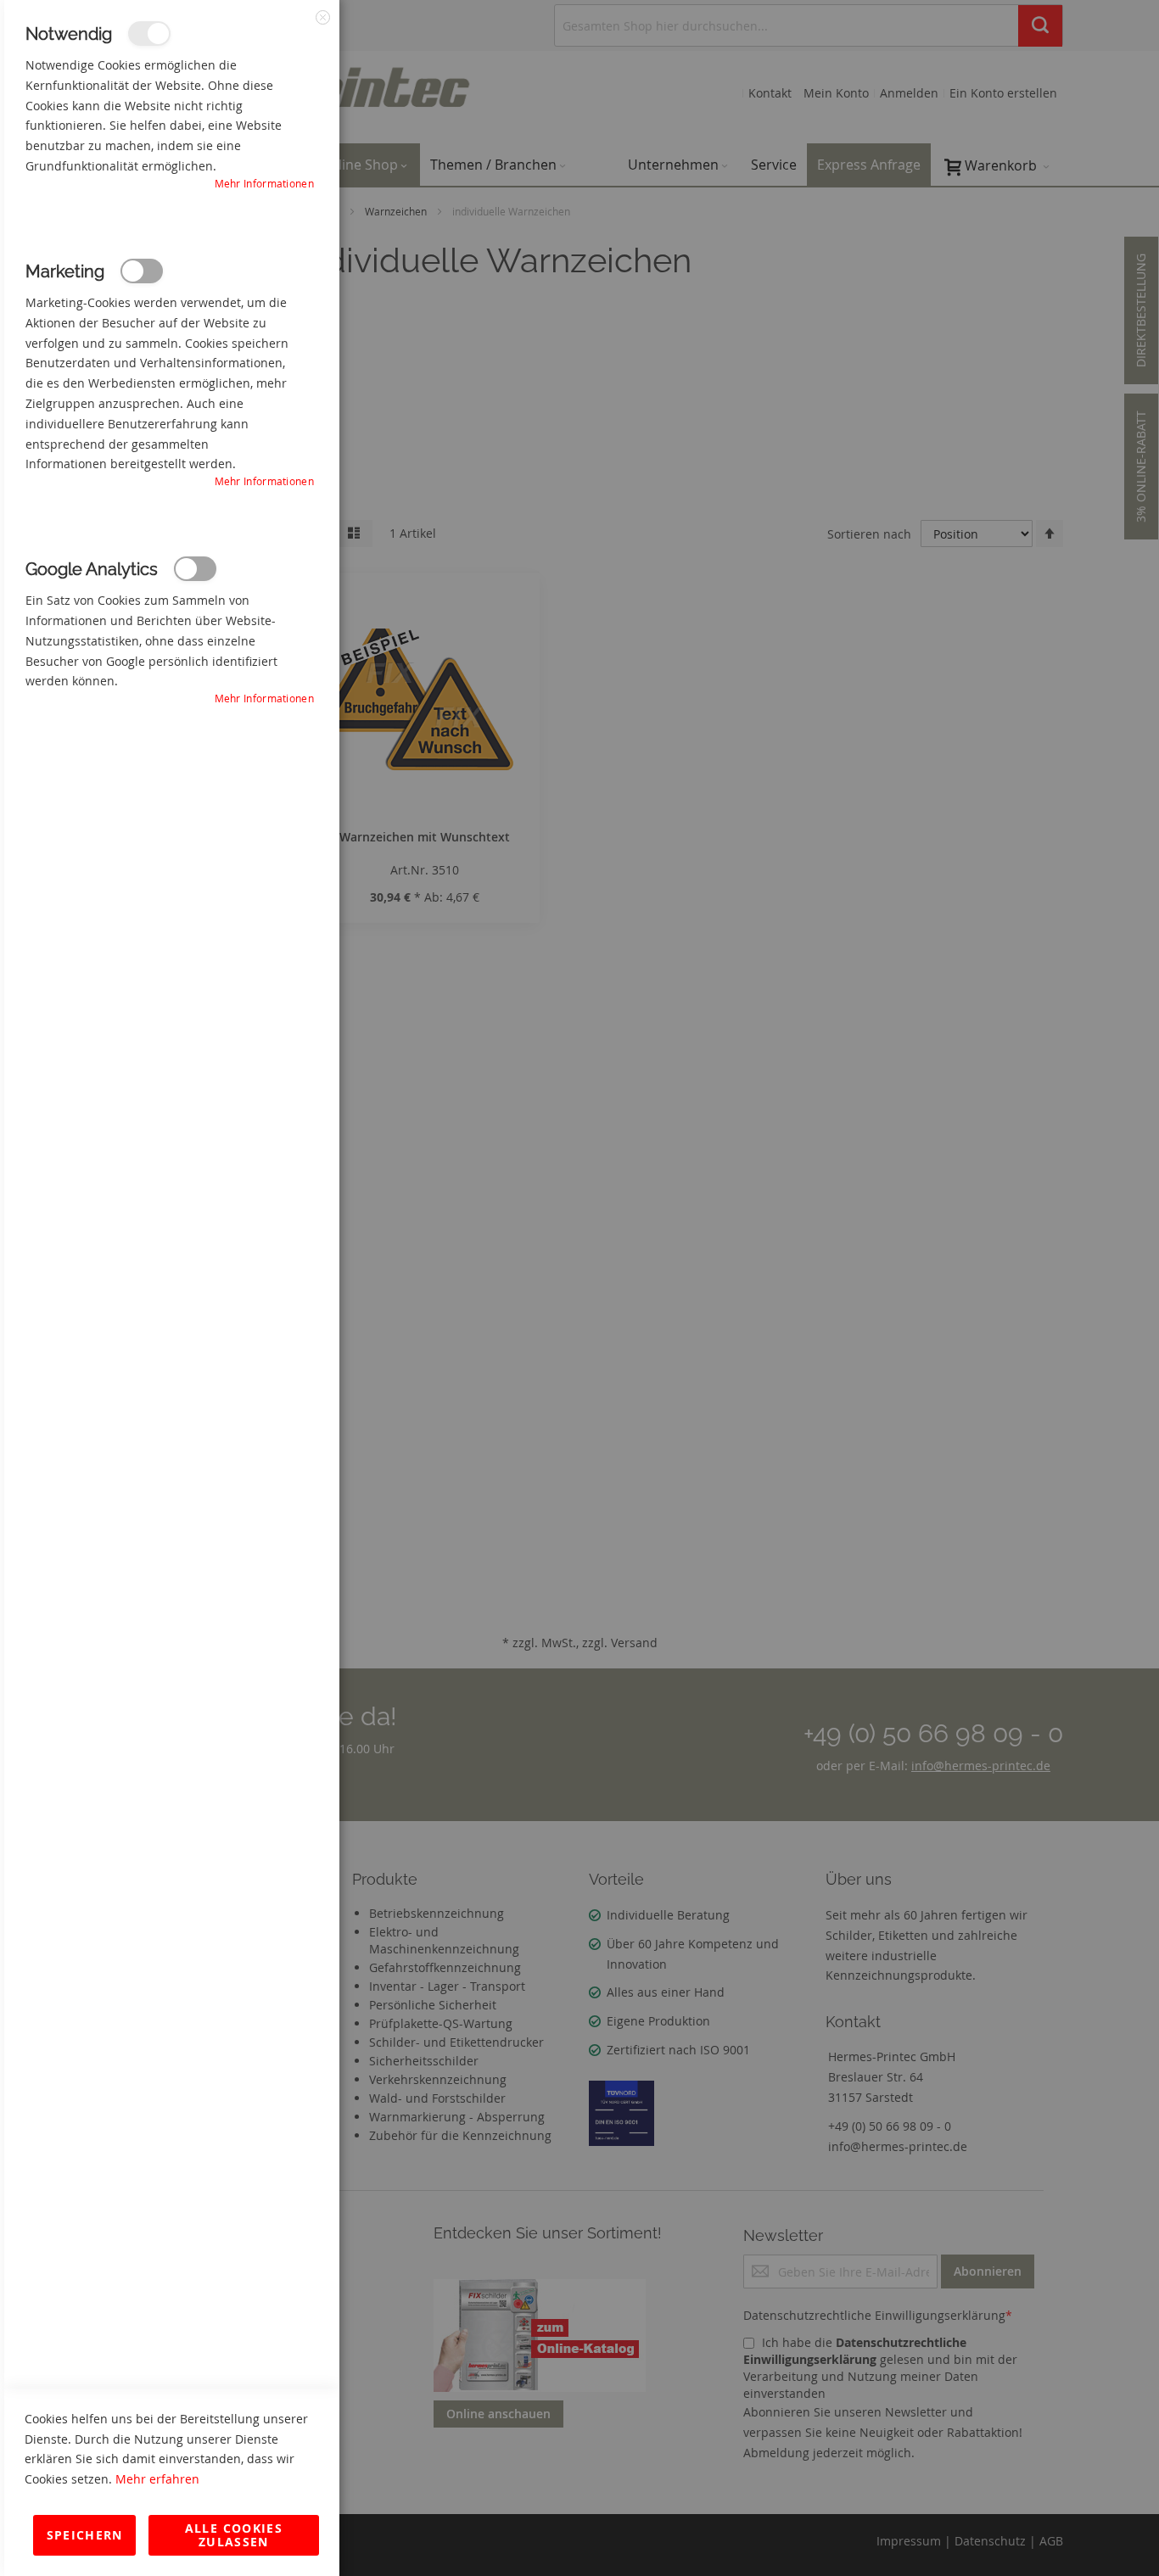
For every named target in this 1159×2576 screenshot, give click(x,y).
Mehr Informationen (264, 183)
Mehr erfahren (157, 2479)
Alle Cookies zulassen (234, 2535)
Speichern (85, 2535)
